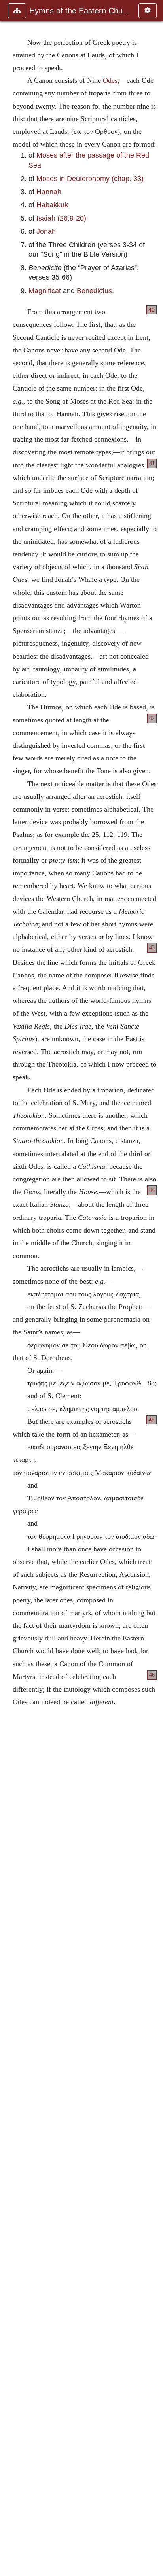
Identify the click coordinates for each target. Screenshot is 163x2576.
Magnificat (45, 291)
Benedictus (94, 291)
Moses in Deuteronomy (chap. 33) (90, 179)
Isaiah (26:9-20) (61, 218)
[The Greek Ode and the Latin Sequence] (154, 1288)
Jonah (46, 231)
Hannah (49, 192)
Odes (110, 80)
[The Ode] (9, 1288)
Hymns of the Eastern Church (80, 11)
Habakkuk (52, 205)
